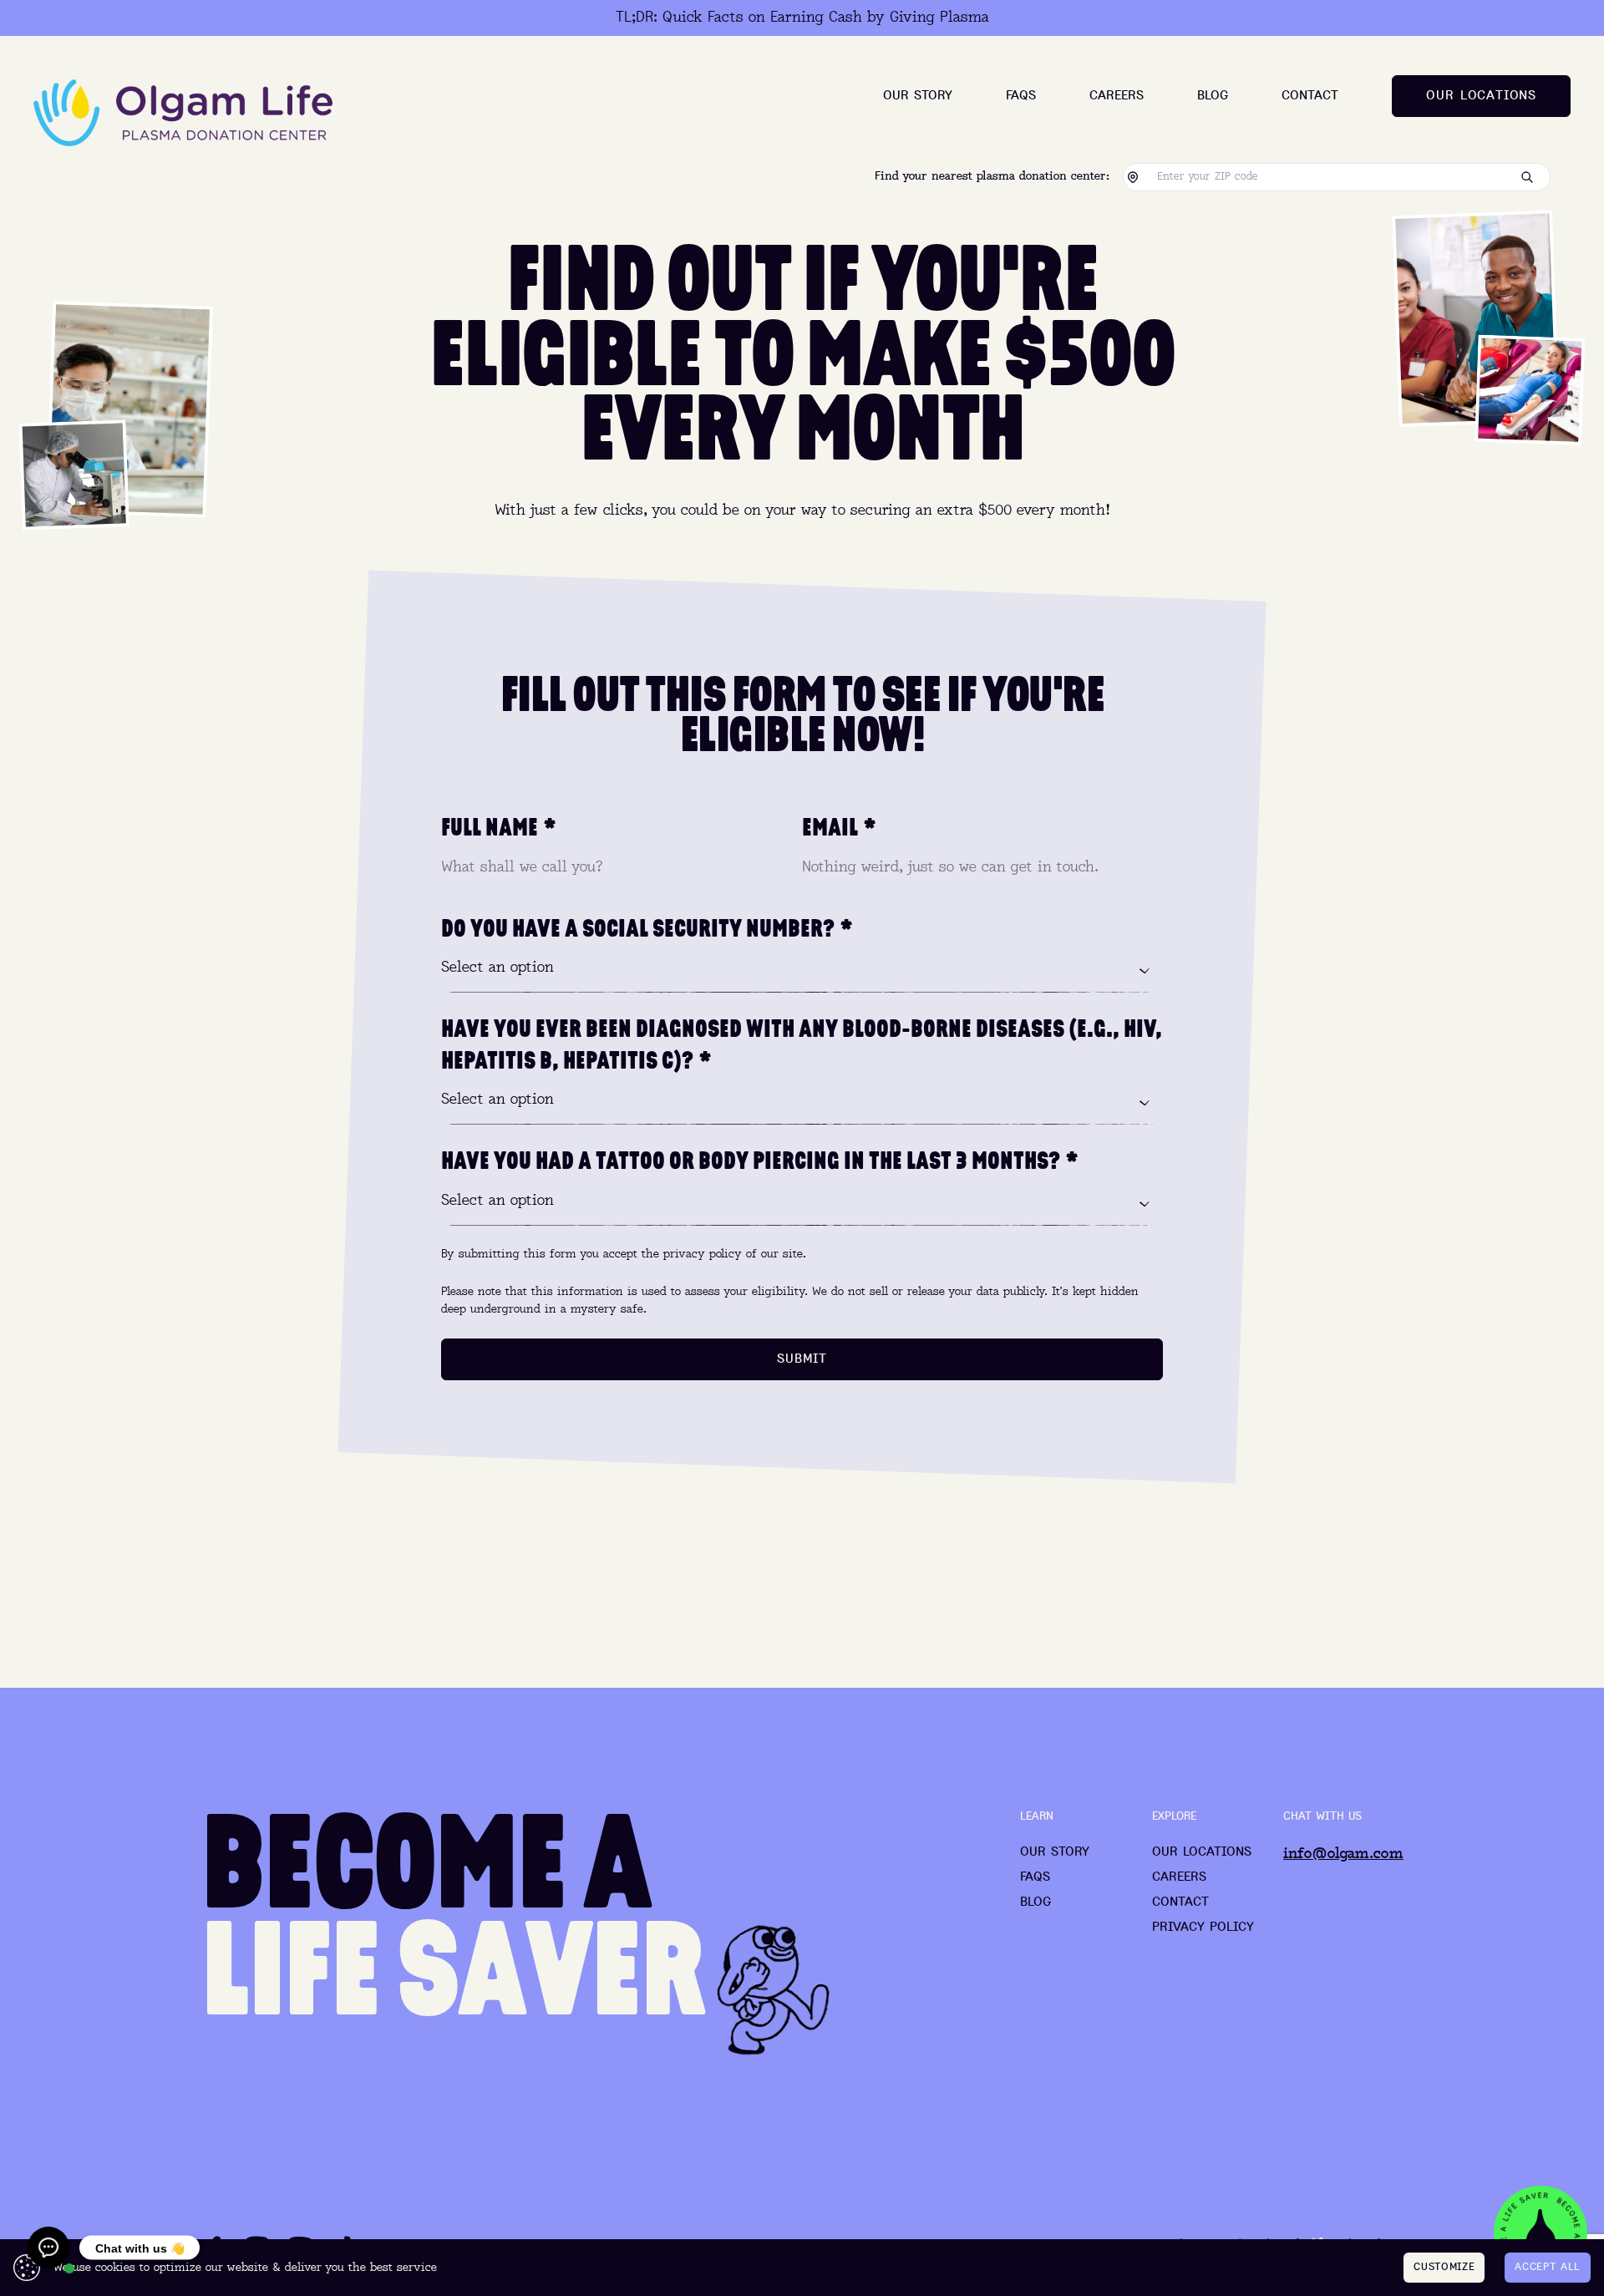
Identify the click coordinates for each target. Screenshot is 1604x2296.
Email (839, 827)
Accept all (1548, 2267)
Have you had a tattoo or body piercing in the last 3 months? (760, 1161)
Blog (1213, 96)
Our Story (918, 96)
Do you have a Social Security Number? (647, 928)
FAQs (1021, 96)
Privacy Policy (1203, 1928)
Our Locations (1202, 1852)
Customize (1444, 2267)
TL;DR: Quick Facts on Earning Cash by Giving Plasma (802, 18)
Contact (1310, 96)
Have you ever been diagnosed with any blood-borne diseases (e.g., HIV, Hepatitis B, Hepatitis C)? (802, 1044)
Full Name (499, 827)
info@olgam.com (1343, 1854)
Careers (1117, 96)
